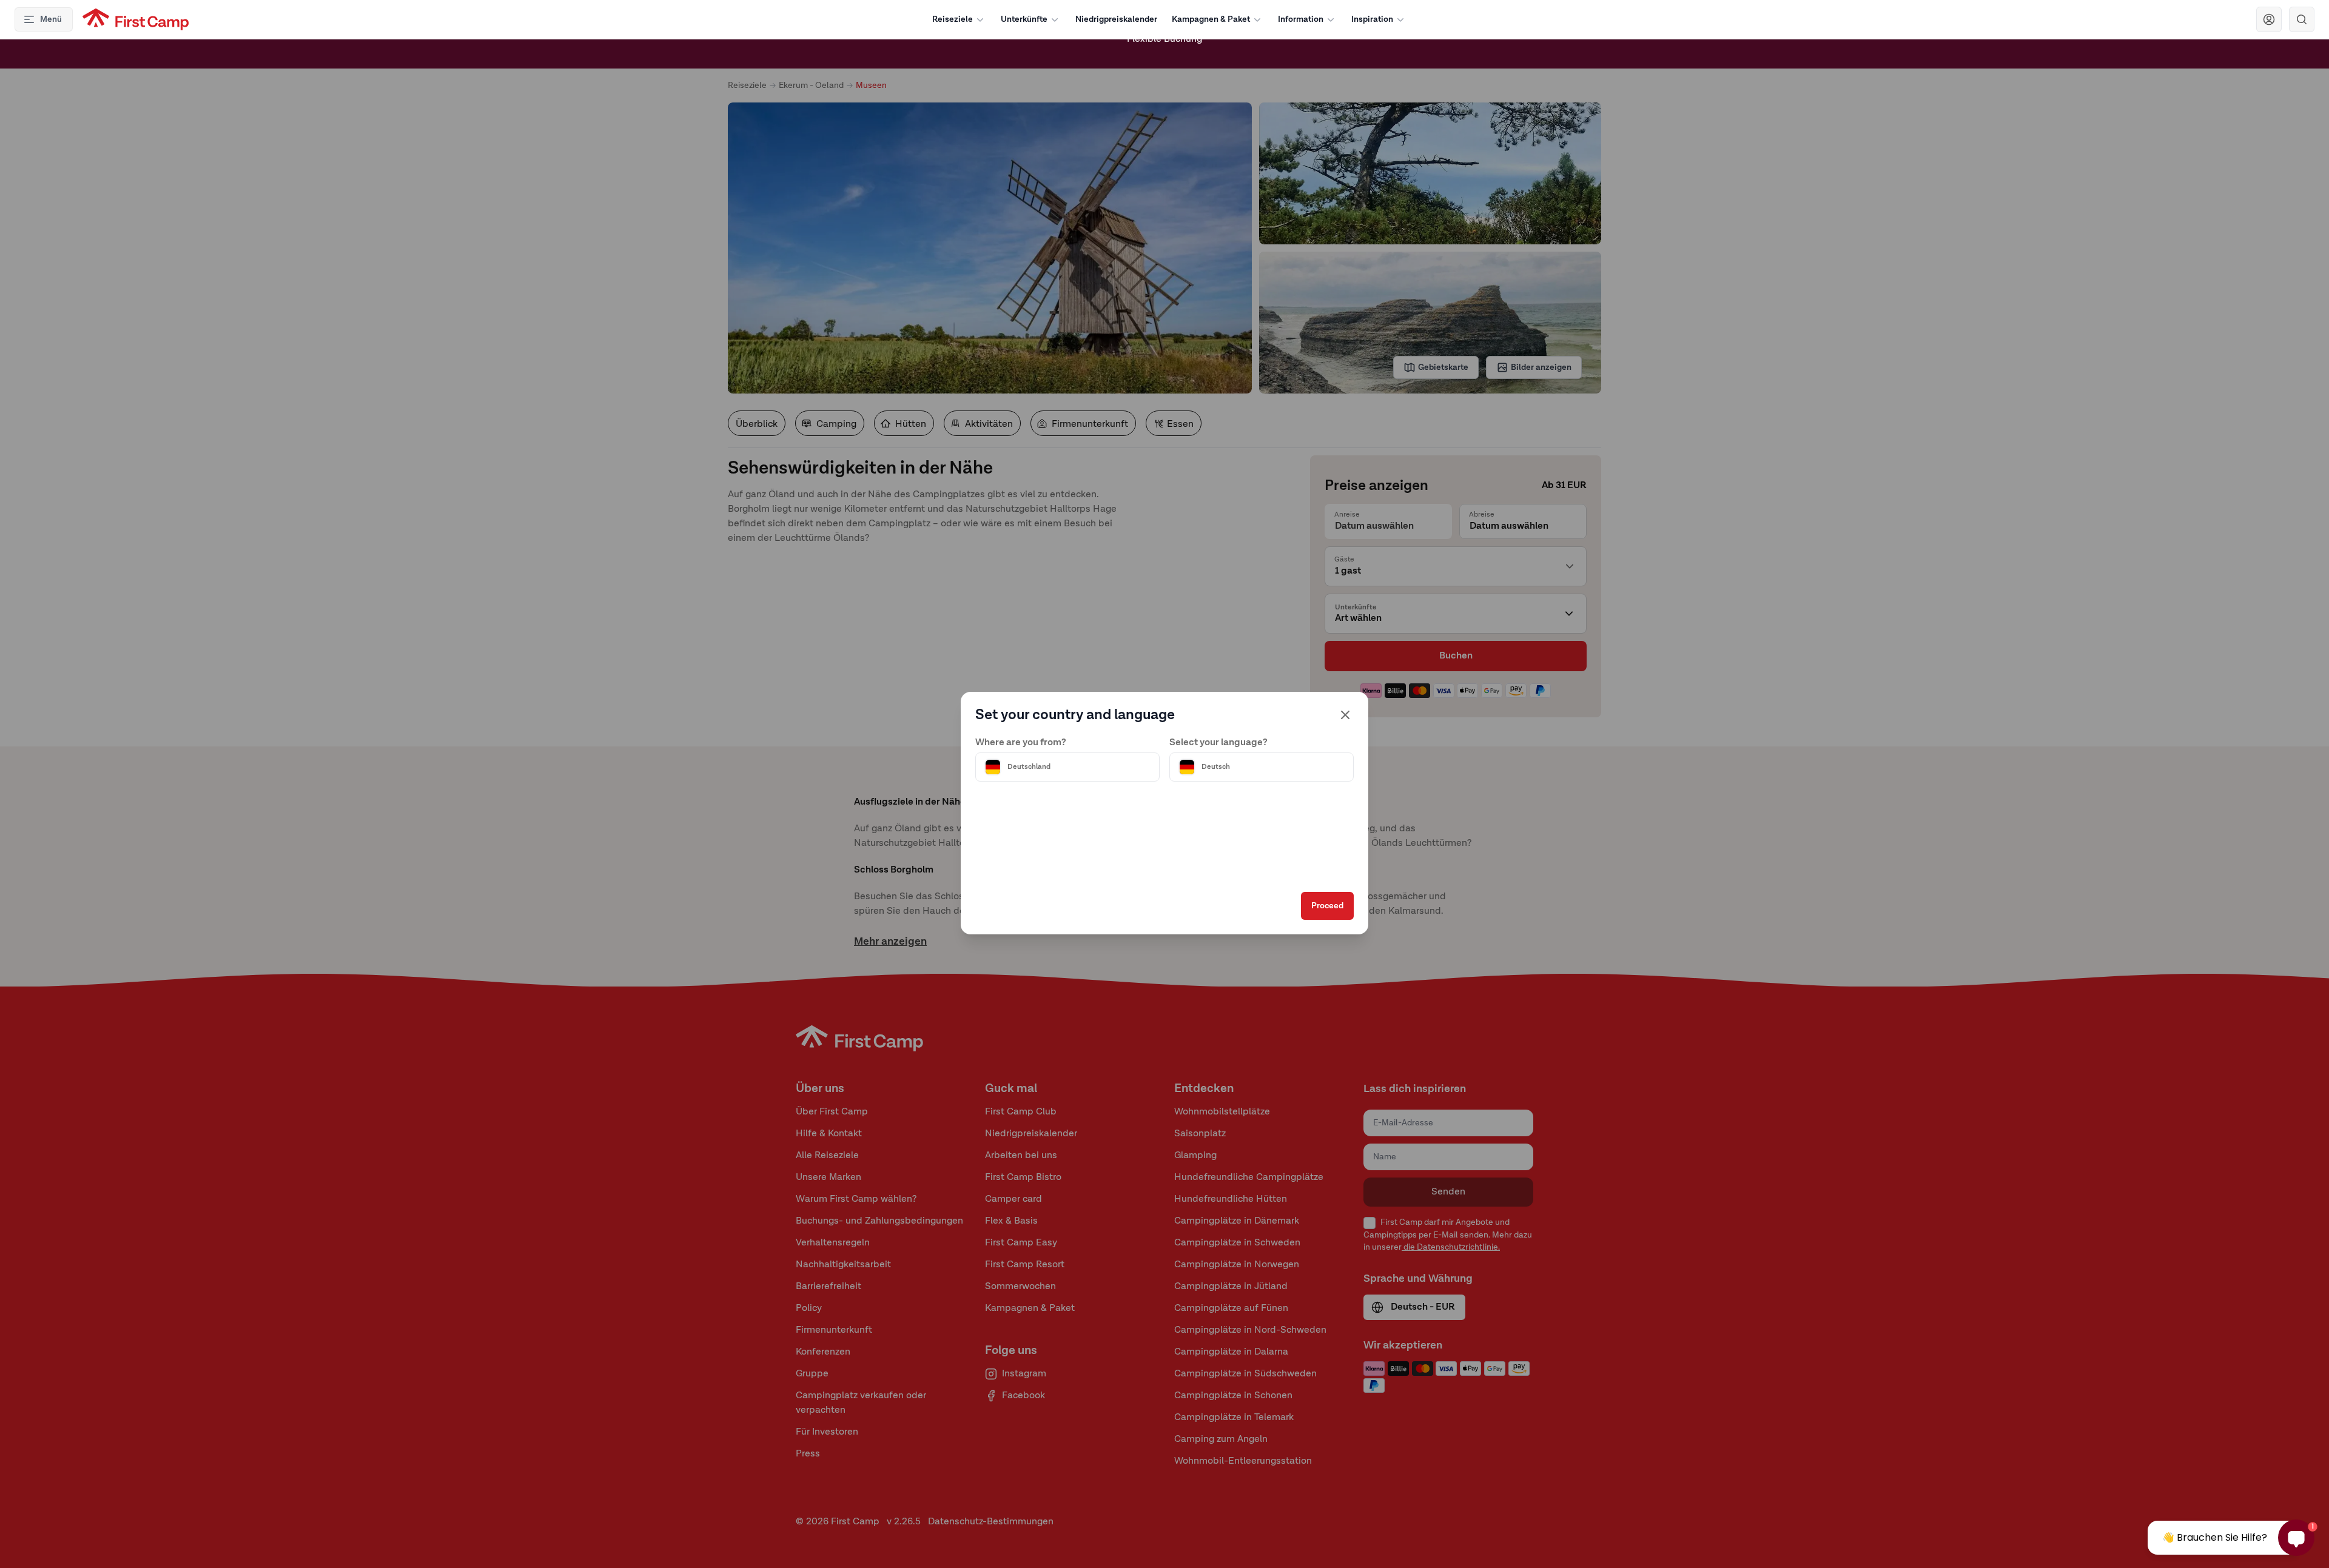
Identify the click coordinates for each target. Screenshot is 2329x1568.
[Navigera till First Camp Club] (2269, 19)
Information (1301, 19)
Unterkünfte (1024, 19)
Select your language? (1218, 743)
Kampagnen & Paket (1211, 19)
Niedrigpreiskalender (1116, 19)
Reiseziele (953, 19)
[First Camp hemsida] (136, 19)
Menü (51, 19)
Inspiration (1372, 19)
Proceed (1327, 906)
